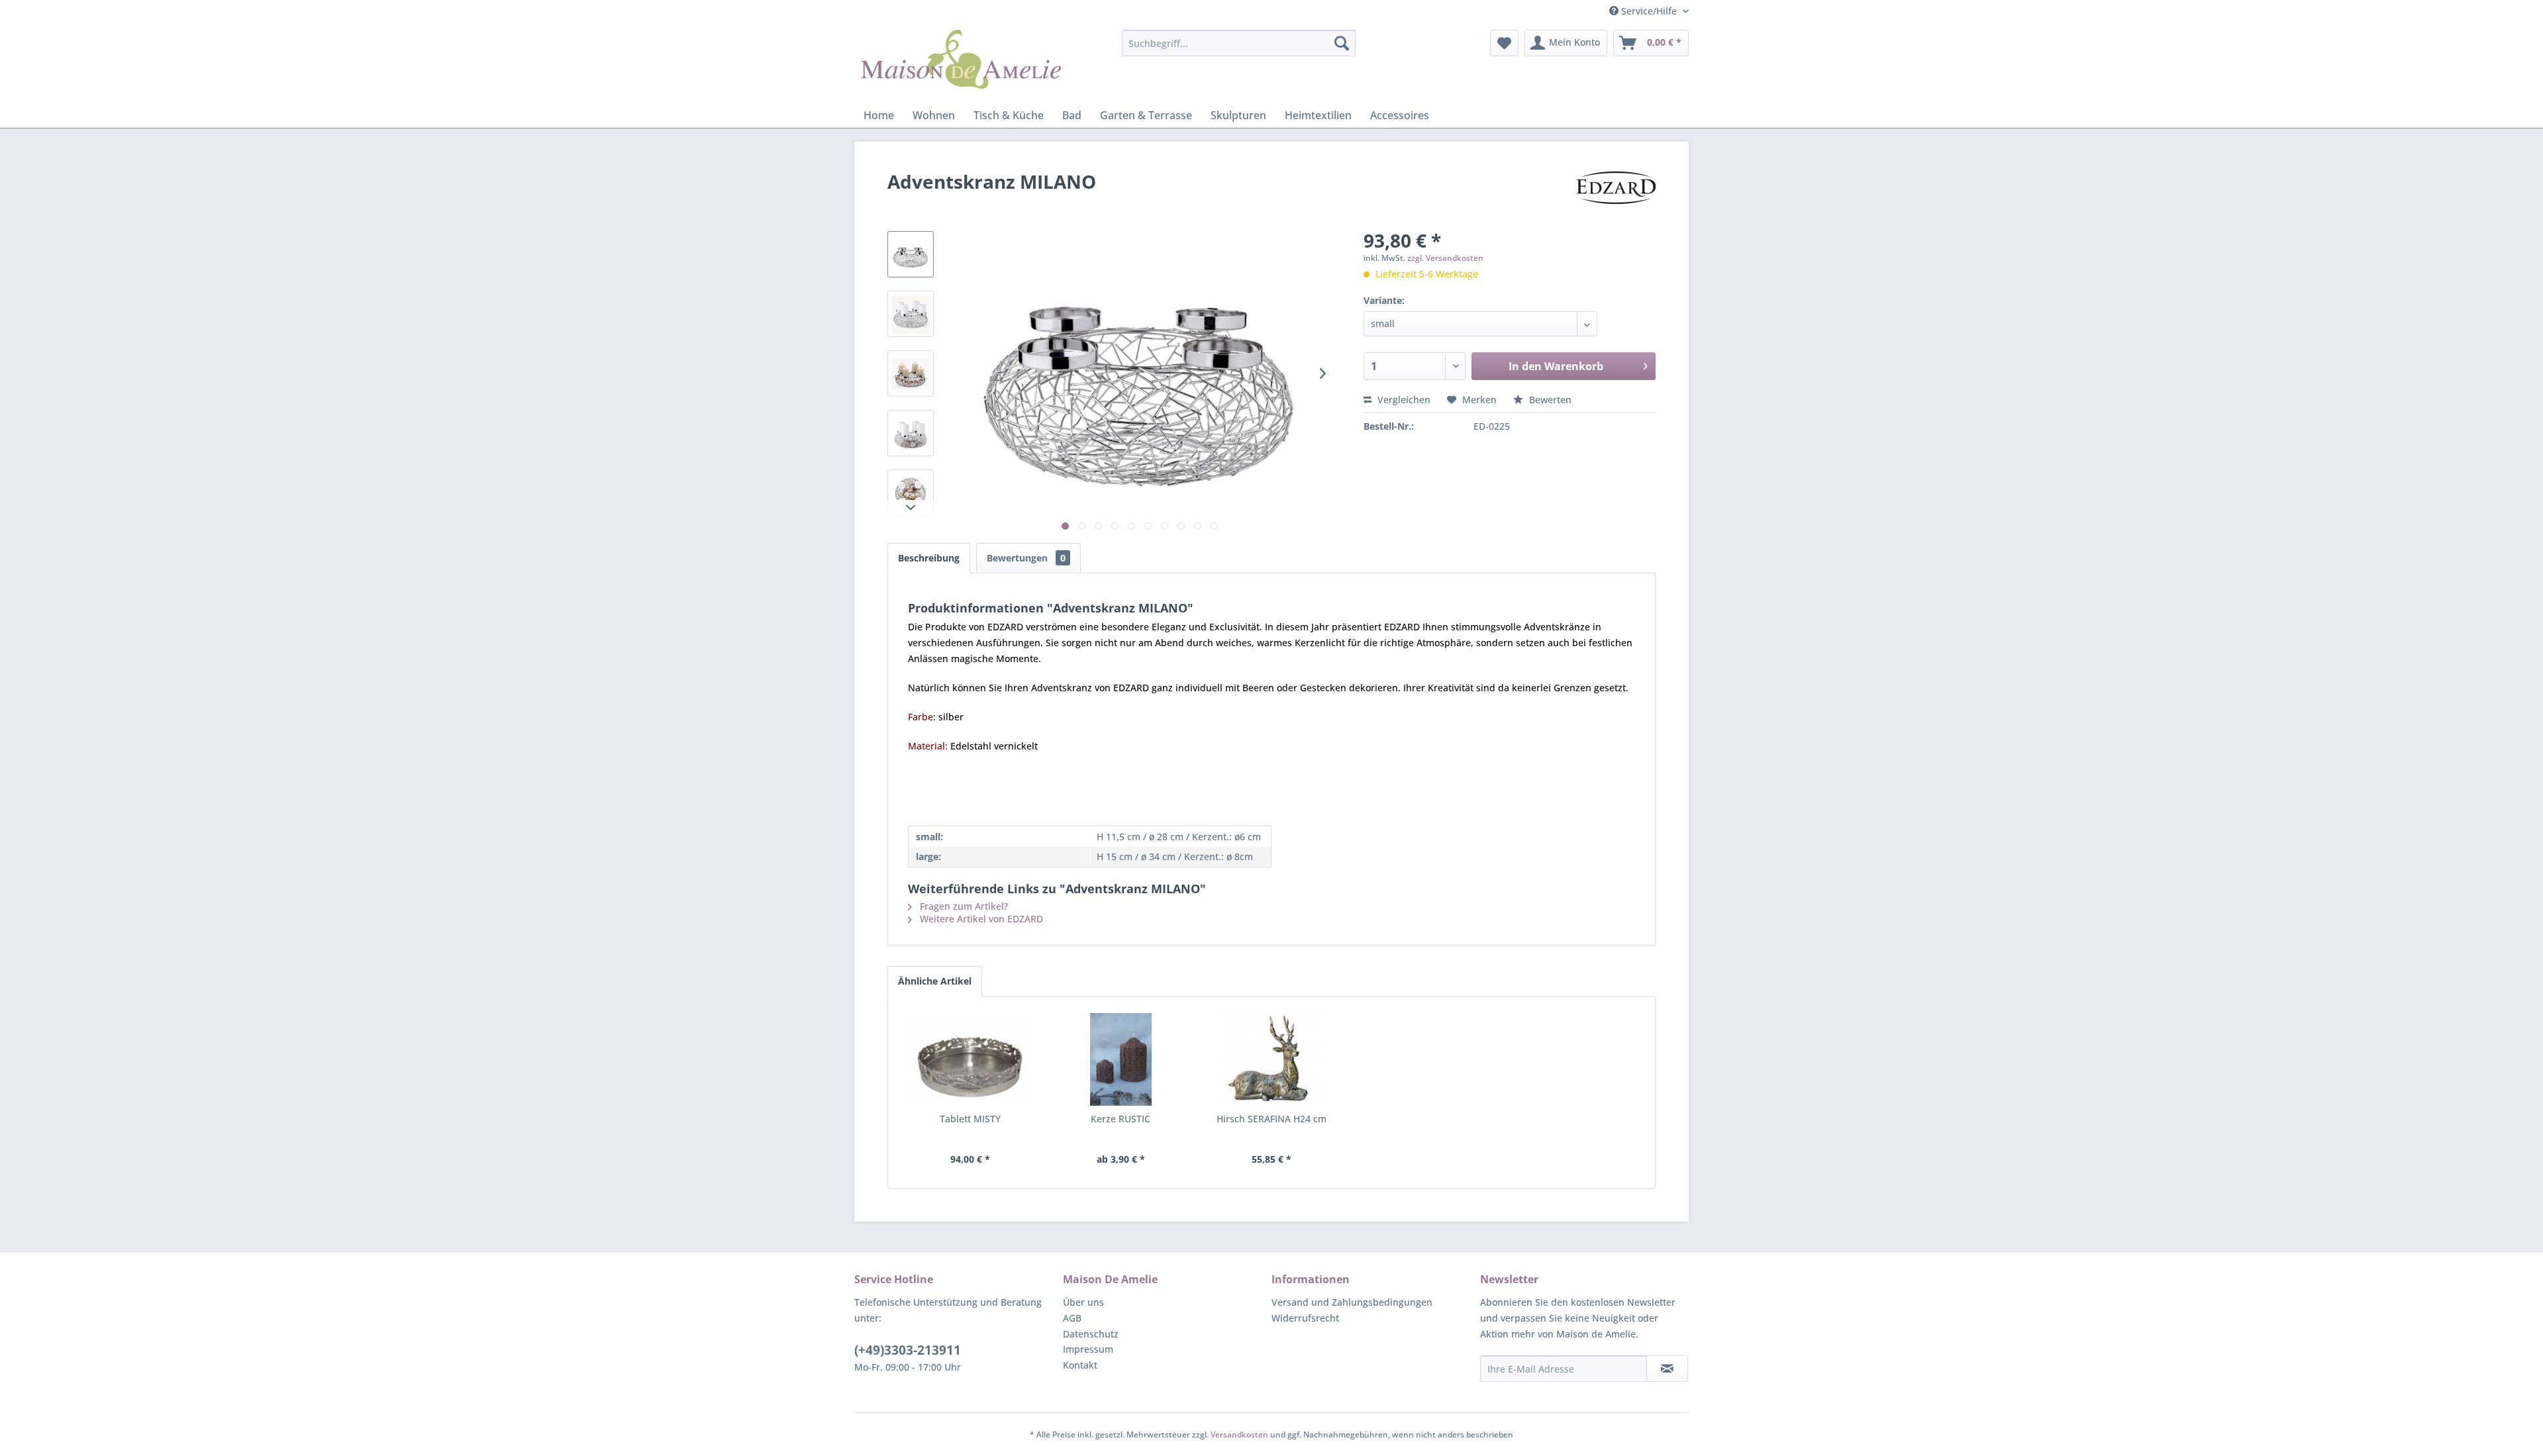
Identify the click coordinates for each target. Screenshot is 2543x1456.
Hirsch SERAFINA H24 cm (1271, 1119)
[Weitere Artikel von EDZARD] (1616, 195)
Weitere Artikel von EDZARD (980, 919)
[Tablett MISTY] (970, 1059)
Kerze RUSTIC (1121, 1119)
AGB (1072, 1318)
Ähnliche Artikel (935, 981)
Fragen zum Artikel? (963, 906)
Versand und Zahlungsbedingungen (1352, 1302)
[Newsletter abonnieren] (1667, 1369)
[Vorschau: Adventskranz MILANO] (911, 254)
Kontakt (1080, 1365)
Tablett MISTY (970, 1119)
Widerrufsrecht (1305, 1318)
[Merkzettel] (1504, 43)
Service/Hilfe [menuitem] (1649, 11)
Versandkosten (1239, 1434)
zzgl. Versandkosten (1445, 258)
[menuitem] (1239, 43)
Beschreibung (929, 558)
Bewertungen (1026, 558)
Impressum (1088, 1349)
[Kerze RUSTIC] (1121, 1059)
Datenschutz (1091, 1334)
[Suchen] (1342, 43)
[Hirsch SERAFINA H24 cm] (1271, 1059)
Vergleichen (1403, 400)
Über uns (1083, 1302)
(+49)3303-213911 (908, 1350)
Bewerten (1549, 400)
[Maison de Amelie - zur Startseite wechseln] (961, 63)
